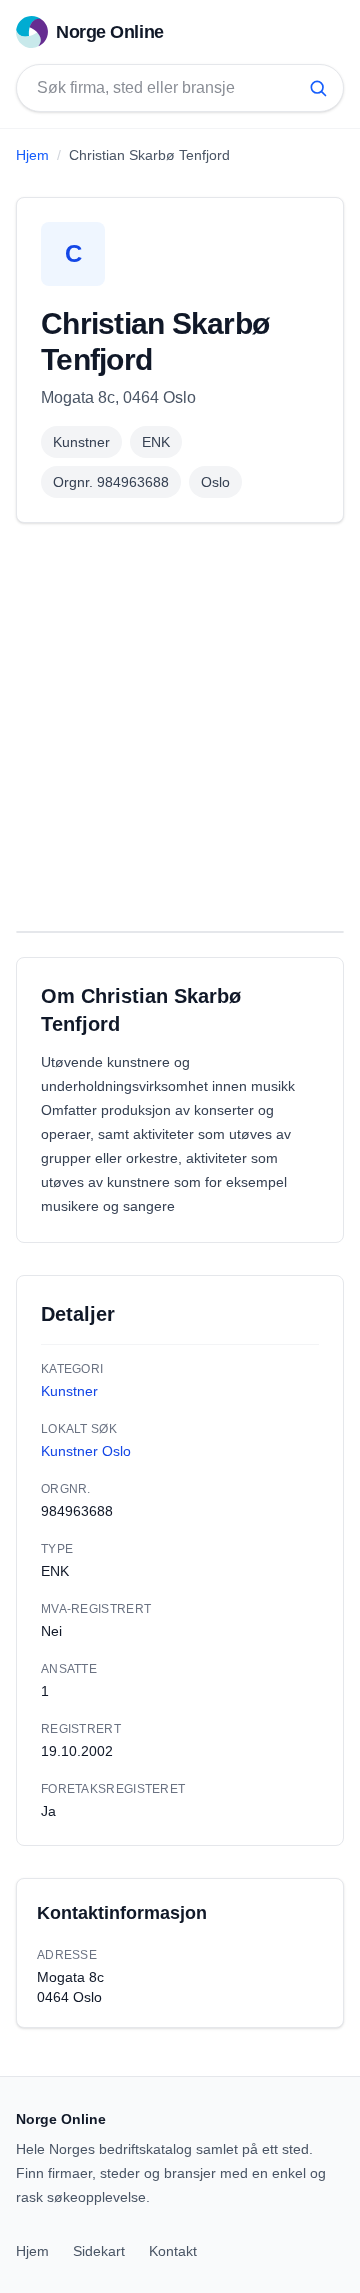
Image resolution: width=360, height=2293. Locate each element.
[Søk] (318, 88)
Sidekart (99, 2251)
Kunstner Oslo (86, 1451)
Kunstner (81, 442)
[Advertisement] (180, 727)
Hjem (32, 155)
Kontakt (173, 2251)
